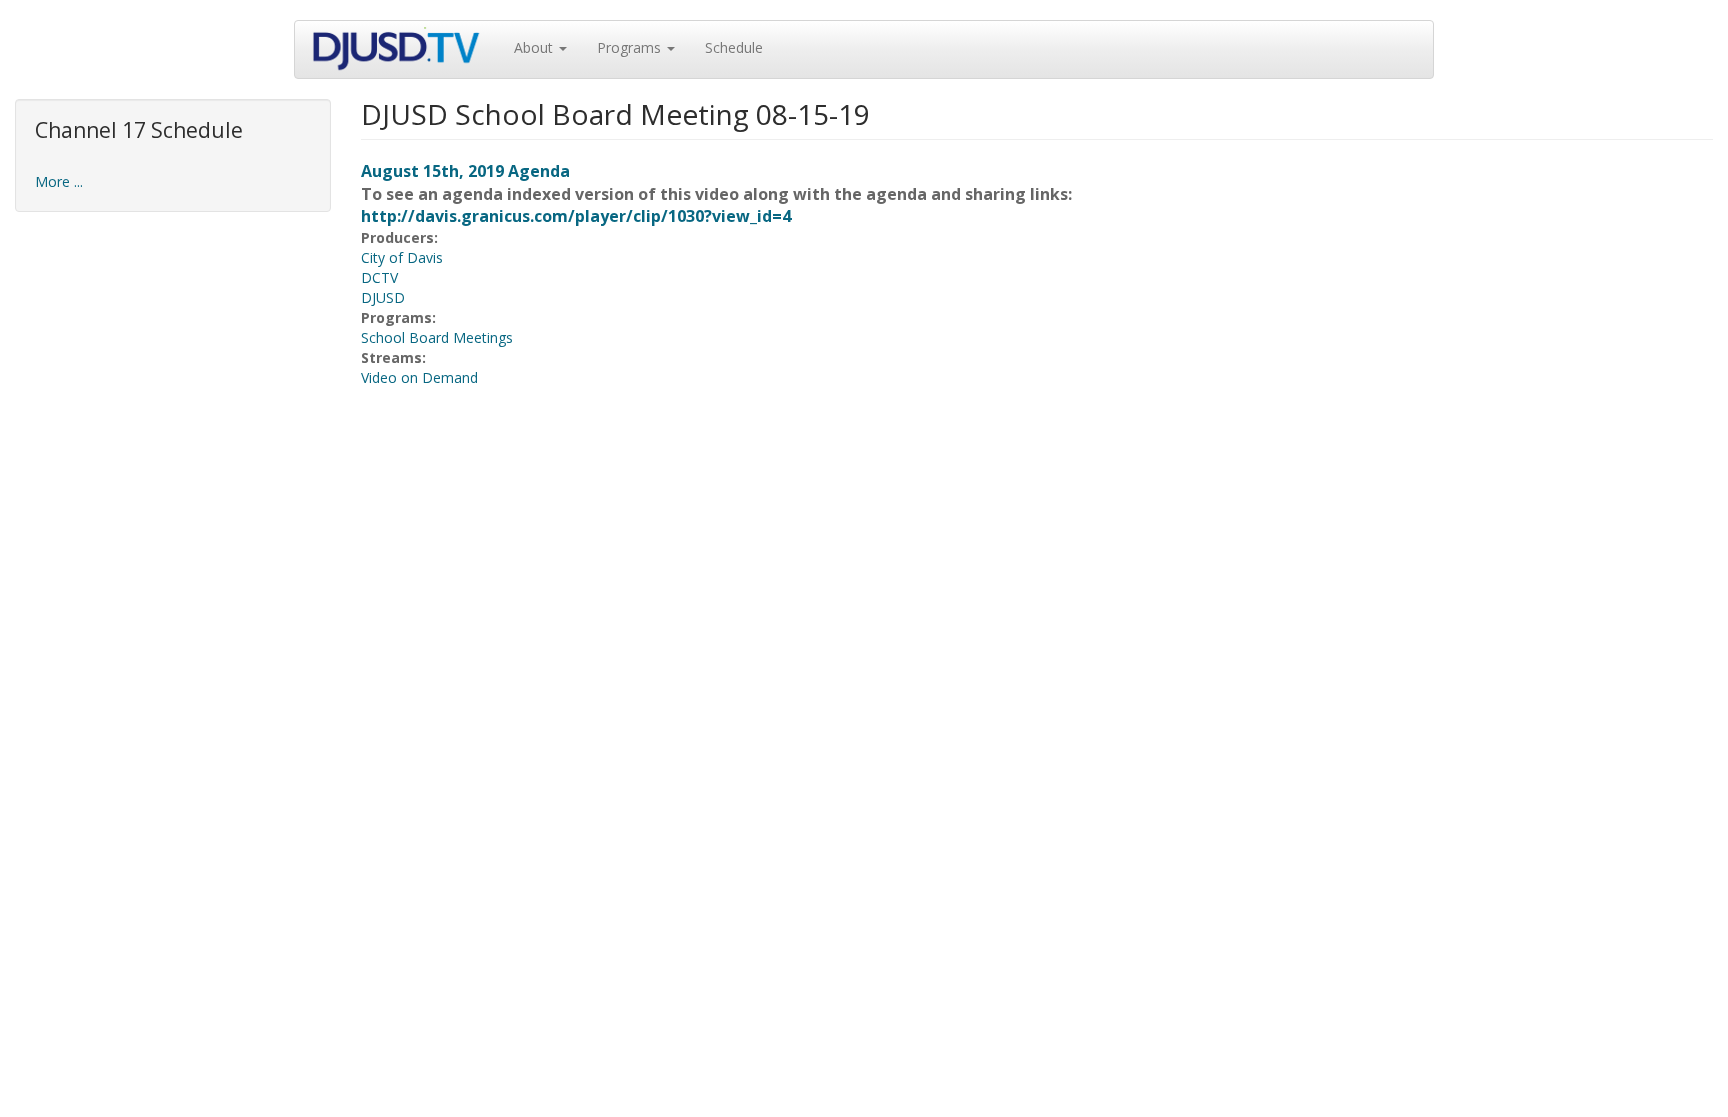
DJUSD (383, 297)
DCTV (379, 277)
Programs (631, 47)
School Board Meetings (437, 337)
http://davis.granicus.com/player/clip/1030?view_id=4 (576, 216)
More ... (59, 181)
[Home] (404, 49)
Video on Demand (419, 377)
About (535, 47)
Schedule (734, 47)
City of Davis (402, 257)
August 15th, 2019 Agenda (465, 171)
